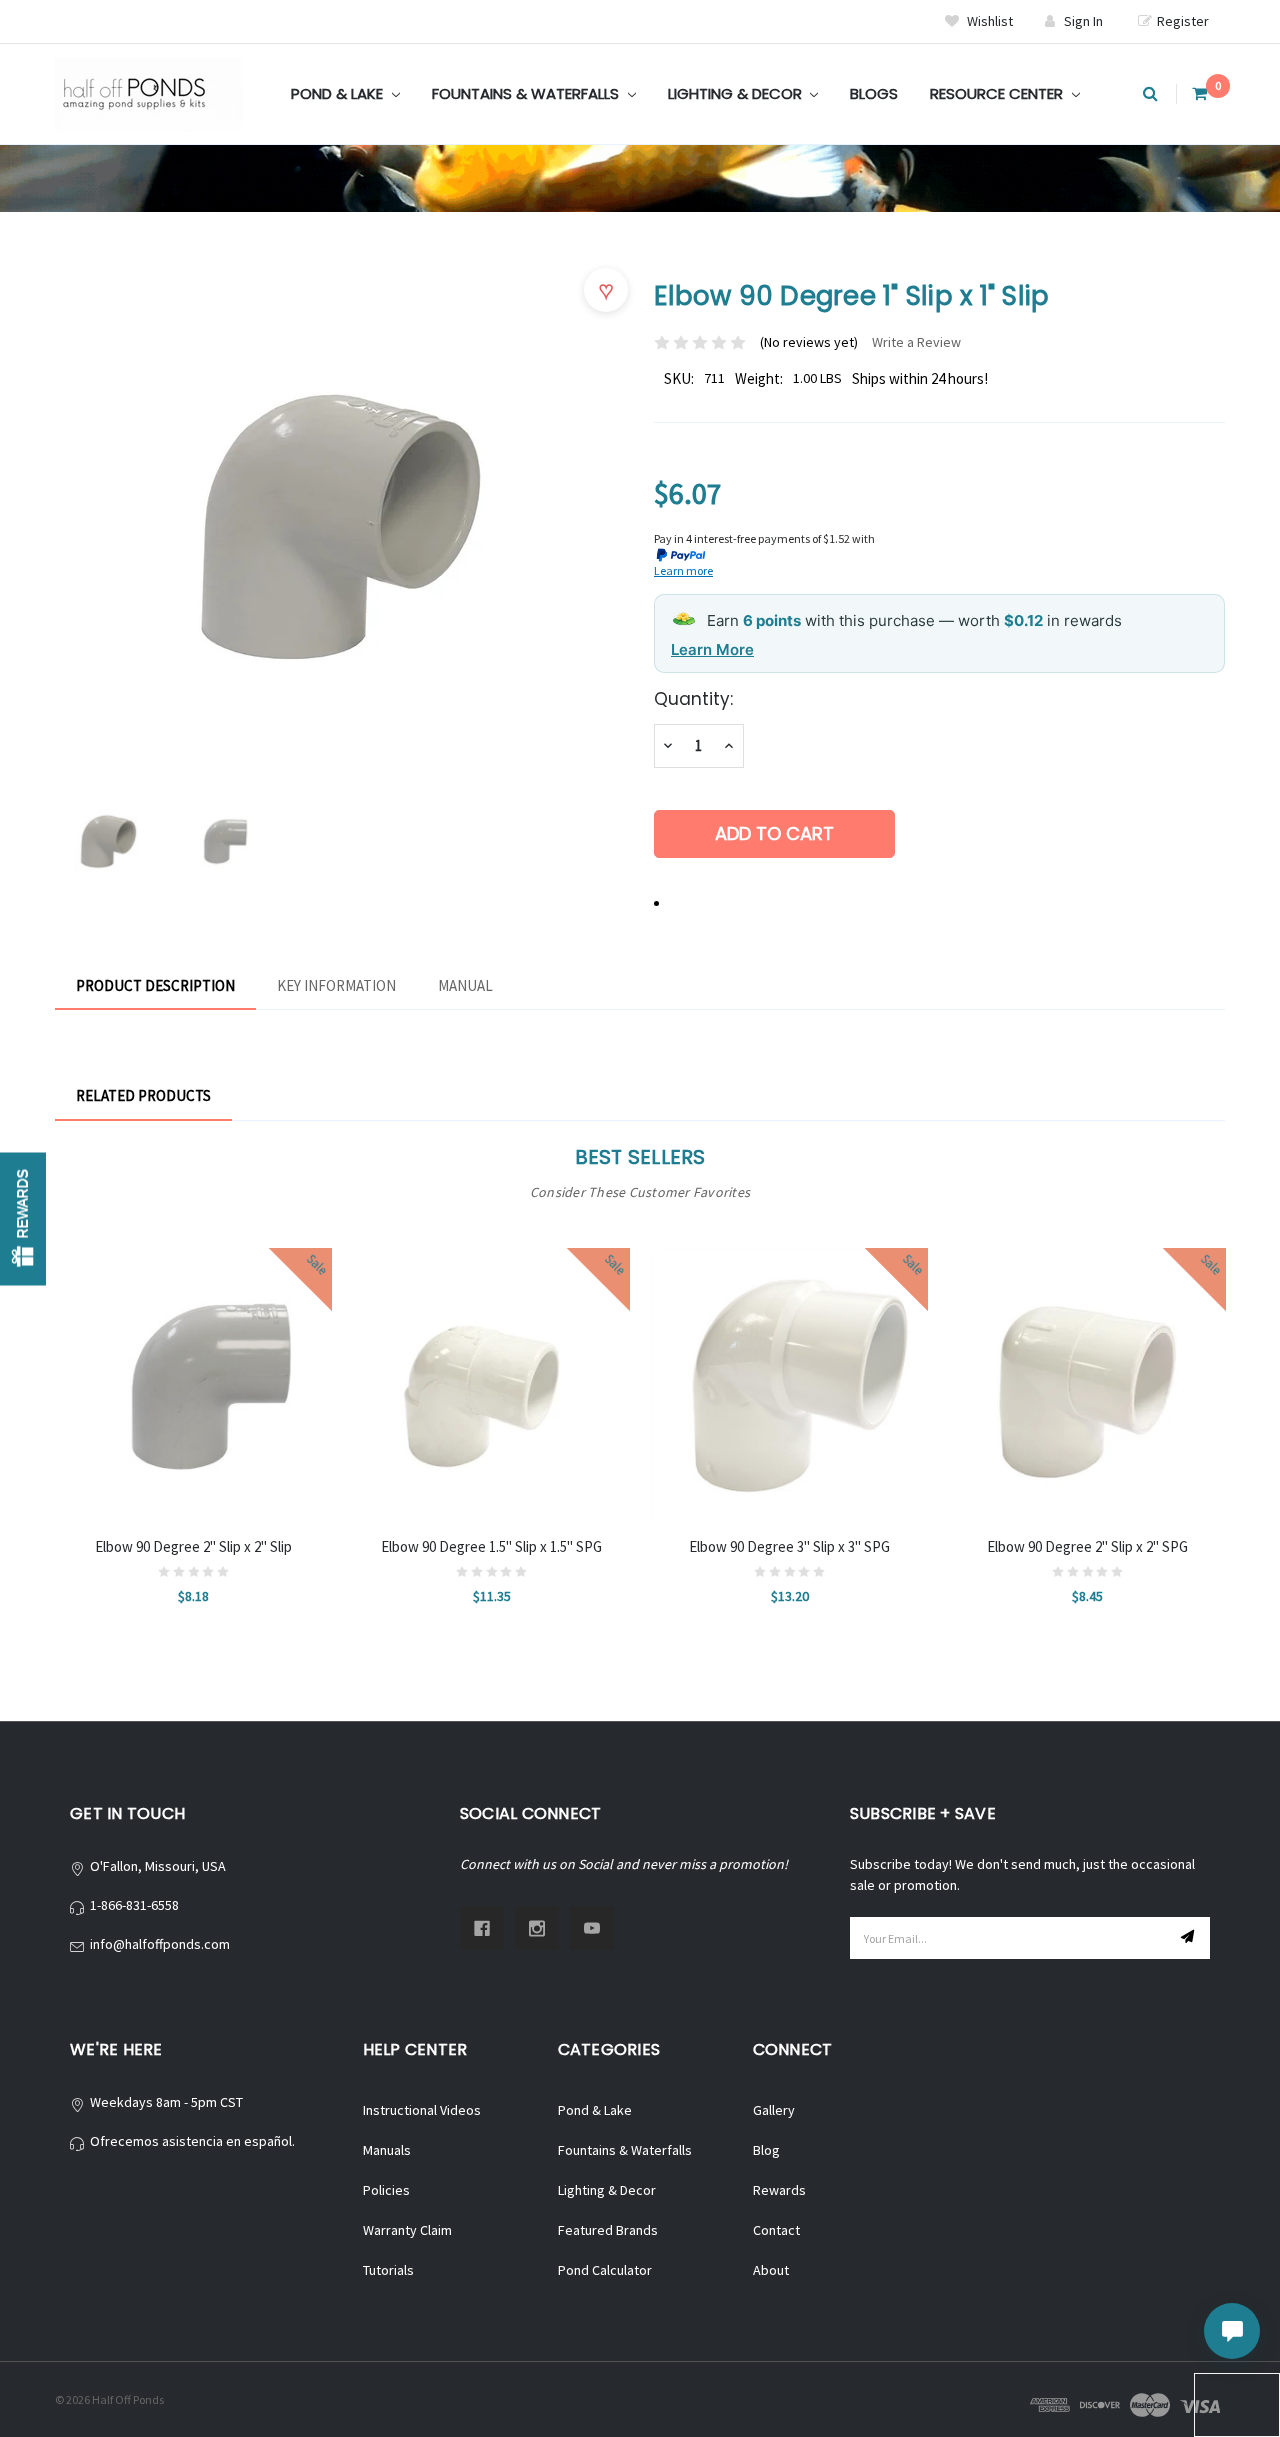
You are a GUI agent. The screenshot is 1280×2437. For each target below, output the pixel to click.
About (771, 2270)
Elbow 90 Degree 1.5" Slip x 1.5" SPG (491, 1546)
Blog (766, 2150)
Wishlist (988, 21)
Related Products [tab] (143, 1095)
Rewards (779, 2190)
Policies (386, 2190)
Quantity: (693, 699)
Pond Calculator (605, 2270)
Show (23, 1218)
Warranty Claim (407, 2230)
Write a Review (916, 342)
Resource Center (998, 93)
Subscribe (1190, 1938)
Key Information (336, 985)
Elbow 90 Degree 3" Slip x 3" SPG (789, 1546)
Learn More (712, 649)
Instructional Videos (422, 2110)
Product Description (155, 985)
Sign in (1083, 21)
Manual (465, 985)
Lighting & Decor (737, 93)
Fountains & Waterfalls (527, 93)
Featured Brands (608, 2230)
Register (1183, 21)
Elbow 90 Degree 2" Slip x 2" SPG (1087, 1546)
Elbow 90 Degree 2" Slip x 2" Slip (193, 1546)
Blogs (874, 93)
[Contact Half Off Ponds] (1232, 2331)
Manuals (387, 2150)
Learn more (683, 570)
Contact (776, 2230)
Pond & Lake (339, 93)
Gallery (774, 2110)
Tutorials (388, 2270)
